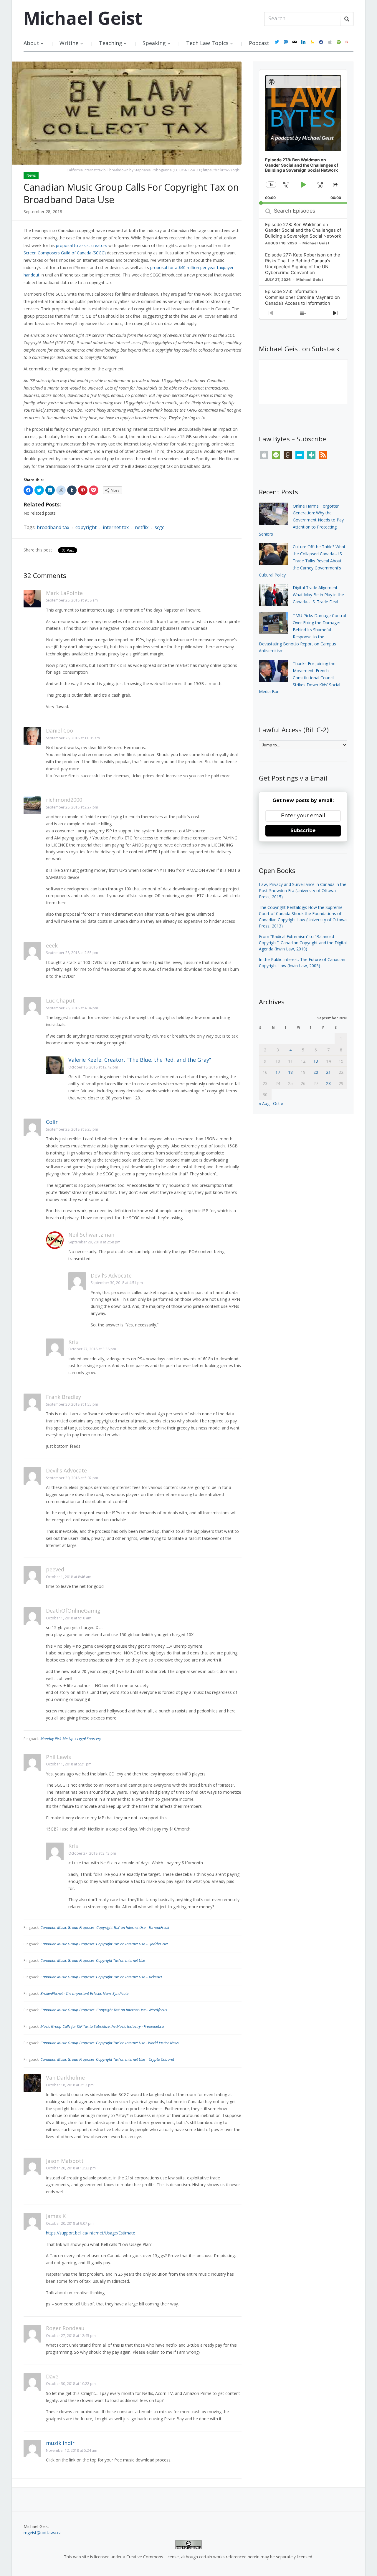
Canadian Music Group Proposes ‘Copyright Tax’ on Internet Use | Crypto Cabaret (107, 2059)
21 (328, 1072)
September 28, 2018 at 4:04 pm (72, 1008)
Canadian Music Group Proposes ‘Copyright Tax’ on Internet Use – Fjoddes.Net (104, 1944)
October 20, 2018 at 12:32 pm (71, 2168)
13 (316, 1061)
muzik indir (60, 2443)
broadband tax (53, 527)
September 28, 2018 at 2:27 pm (72, 807)
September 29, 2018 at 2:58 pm (94, 1242)
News (31, 175)
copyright (86, 527)
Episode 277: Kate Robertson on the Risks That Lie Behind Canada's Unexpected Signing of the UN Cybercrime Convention (303, 264)
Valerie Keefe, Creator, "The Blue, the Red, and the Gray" (140, 1060)
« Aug (264, 1103)
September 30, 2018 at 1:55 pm (72, 1404)
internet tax (116, 527)
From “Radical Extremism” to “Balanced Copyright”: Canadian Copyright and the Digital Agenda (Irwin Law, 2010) (303, 943)
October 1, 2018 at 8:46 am (69, 1577)
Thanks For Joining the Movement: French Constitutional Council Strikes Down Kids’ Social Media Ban (300, 677)
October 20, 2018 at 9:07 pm (70, 2223)
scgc (159, 527)
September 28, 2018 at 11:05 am (73, 738)
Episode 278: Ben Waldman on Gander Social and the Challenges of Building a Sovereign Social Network (303, 230)
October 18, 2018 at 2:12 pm (70, 2085)
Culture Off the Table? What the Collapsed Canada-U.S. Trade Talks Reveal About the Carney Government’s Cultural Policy (302, 561)
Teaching (111, 43)
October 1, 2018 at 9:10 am (69, 1618)
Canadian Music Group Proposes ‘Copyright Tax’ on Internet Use (93, 1960)
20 (316, 1072)
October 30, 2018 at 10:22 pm (71, 2384)
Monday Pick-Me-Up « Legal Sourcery (71, 1739)
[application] (303, 137)
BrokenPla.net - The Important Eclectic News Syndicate (84, 1993)
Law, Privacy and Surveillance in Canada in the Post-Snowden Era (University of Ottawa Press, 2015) (303, 891)
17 (278, 1072)
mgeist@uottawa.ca (43, 2533)
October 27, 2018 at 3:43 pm (92, 1853)
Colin (52, 1122)
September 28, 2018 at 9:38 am (72, 600)
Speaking (154, 43)
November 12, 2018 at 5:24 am (72, 2450)
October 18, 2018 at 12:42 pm (93, 1067)
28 (328, 1083)
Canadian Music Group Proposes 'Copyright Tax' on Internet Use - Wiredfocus (104, 2010)
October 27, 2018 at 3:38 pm (92, 1349)
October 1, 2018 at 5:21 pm (69, 1764)
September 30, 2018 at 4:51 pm (117, 1283)
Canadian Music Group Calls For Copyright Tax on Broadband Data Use (131, 193)
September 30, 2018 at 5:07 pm (72, 1478)
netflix (142, 527)
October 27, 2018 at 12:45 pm (71, 2336)
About (31, 43)
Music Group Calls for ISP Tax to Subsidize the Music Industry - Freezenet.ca (102, 2026)
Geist (83, 18)
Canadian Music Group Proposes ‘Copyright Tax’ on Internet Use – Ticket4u (101, 1977)
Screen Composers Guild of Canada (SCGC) (65, 253)
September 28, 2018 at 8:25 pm (72, 1129)
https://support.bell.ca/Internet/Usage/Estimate (91, 2233)
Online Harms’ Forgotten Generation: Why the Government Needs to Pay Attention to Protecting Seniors (301, 520)
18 (290, 1072)
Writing (69, 43)
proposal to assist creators (82, 245)
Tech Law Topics (207, 43)
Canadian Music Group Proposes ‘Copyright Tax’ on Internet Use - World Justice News (110, 2043)
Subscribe (303, 830)
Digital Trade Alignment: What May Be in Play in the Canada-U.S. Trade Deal (318, 595)
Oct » (278, 1103)
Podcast (259, 43)
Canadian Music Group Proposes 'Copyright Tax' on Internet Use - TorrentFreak (105, 1927)
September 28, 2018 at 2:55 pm (72, 953)
